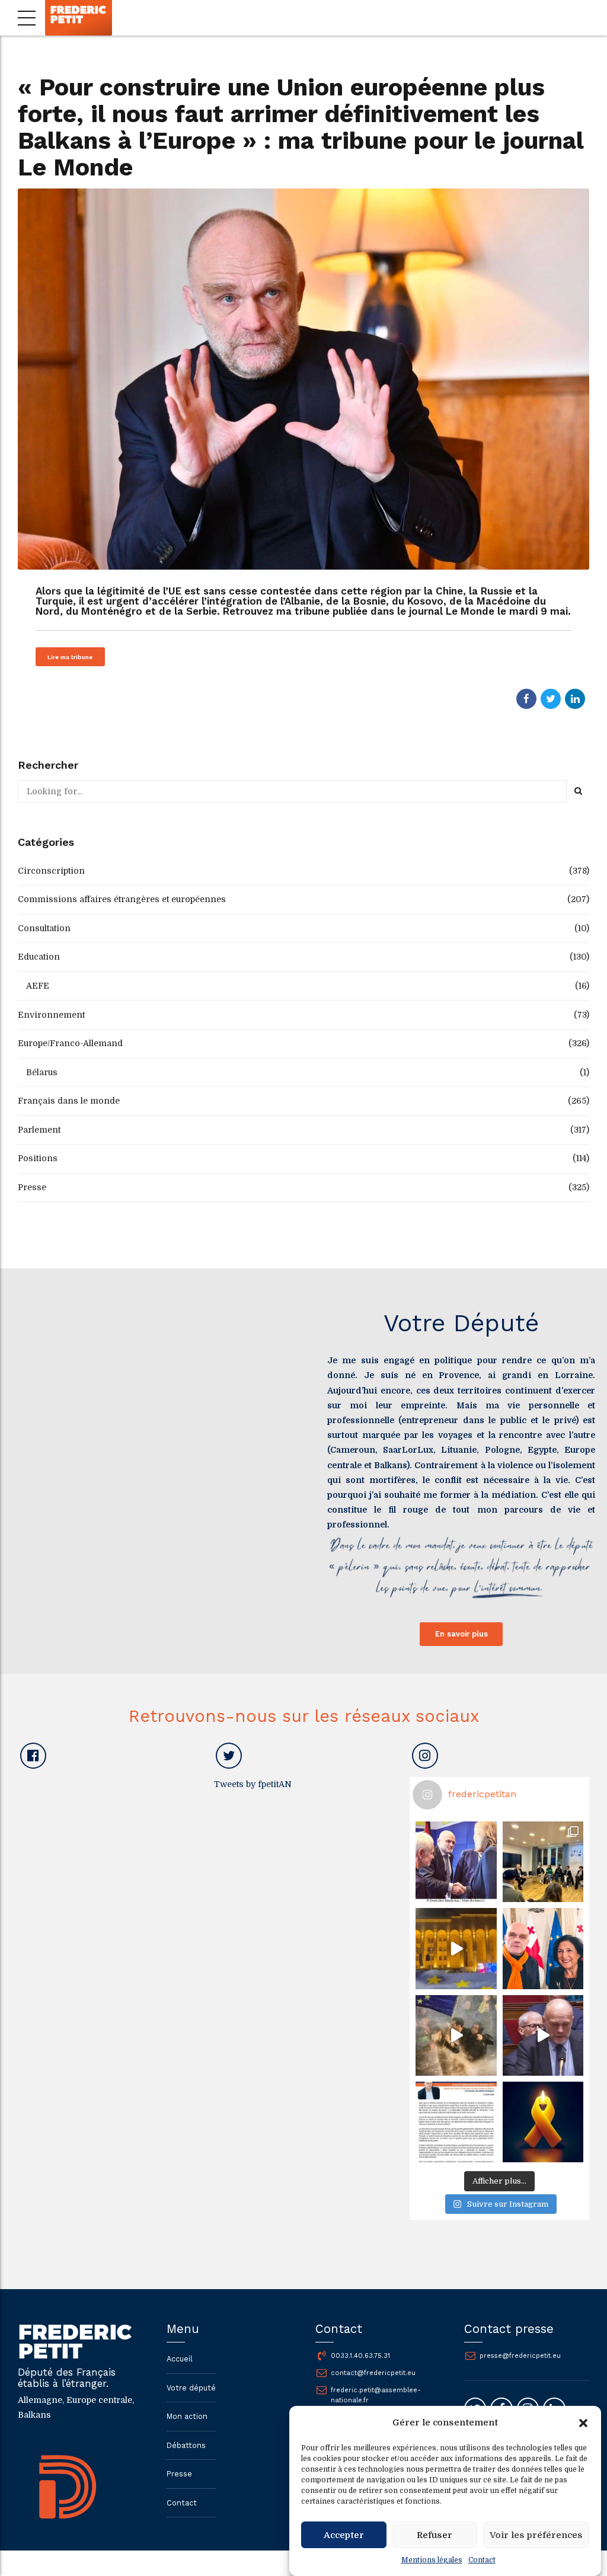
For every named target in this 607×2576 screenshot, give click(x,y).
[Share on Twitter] (551, 699)
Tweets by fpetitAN (253, 1784)
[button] (583, 2423)
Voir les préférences (536, 2535)
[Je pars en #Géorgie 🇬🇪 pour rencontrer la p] (456, 2035)
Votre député (191, 2388)
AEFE (38, 986)
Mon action (187, 2416)
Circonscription (51, 871)
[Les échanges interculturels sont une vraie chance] (543, 1862)
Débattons (186, 2445)
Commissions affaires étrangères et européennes (122, 899)
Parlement (39, 1130)
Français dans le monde (69, 1101)
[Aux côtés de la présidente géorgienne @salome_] (543, 1948)
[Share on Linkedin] (575, 699)
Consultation (44, 928)
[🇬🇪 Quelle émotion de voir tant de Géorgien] (456, 1948)
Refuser (435, 2535)
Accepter (344, 2535)
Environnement (51, 1015)
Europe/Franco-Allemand (70, 1043)
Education (39, 957)
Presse (32, 1187)
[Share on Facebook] (526, 699)
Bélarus (42, 1072)
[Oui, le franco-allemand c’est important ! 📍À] (456, 1862)
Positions (38, 1158)
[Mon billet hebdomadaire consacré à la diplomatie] (456, 2122)
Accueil (180, 2359)
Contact (482, 2560)
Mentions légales (432, 2560)
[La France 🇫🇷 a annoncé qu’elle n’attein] (543, 2035)
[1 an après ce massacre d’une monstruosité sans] (543, 2122)
